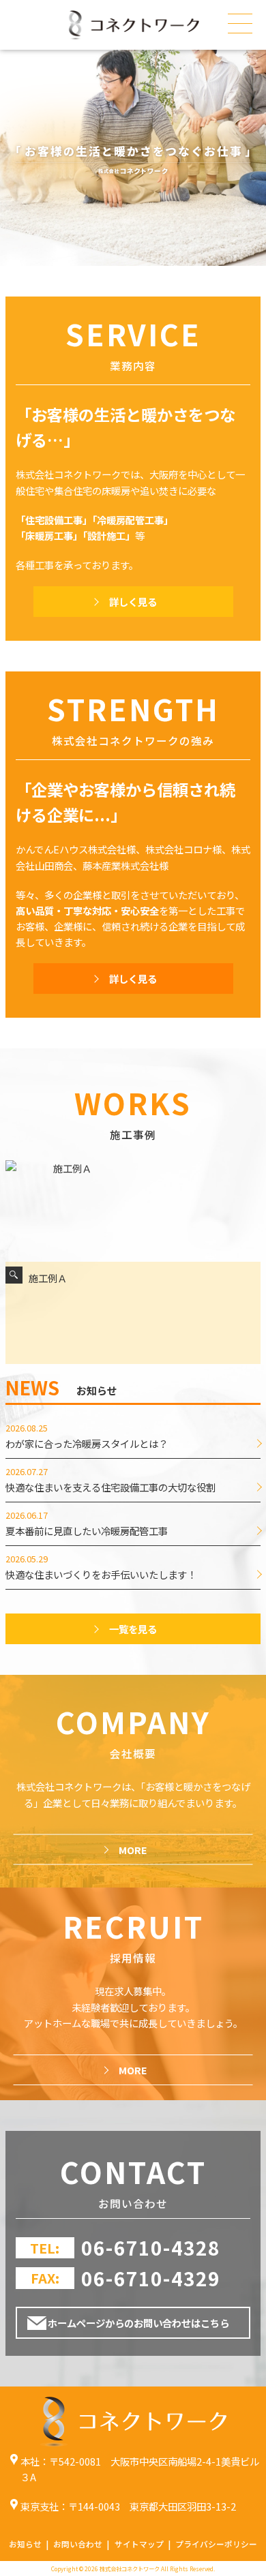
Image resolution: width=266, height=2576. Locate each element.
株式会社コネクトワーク (130, 2569)
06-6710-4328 (151, 2247)
